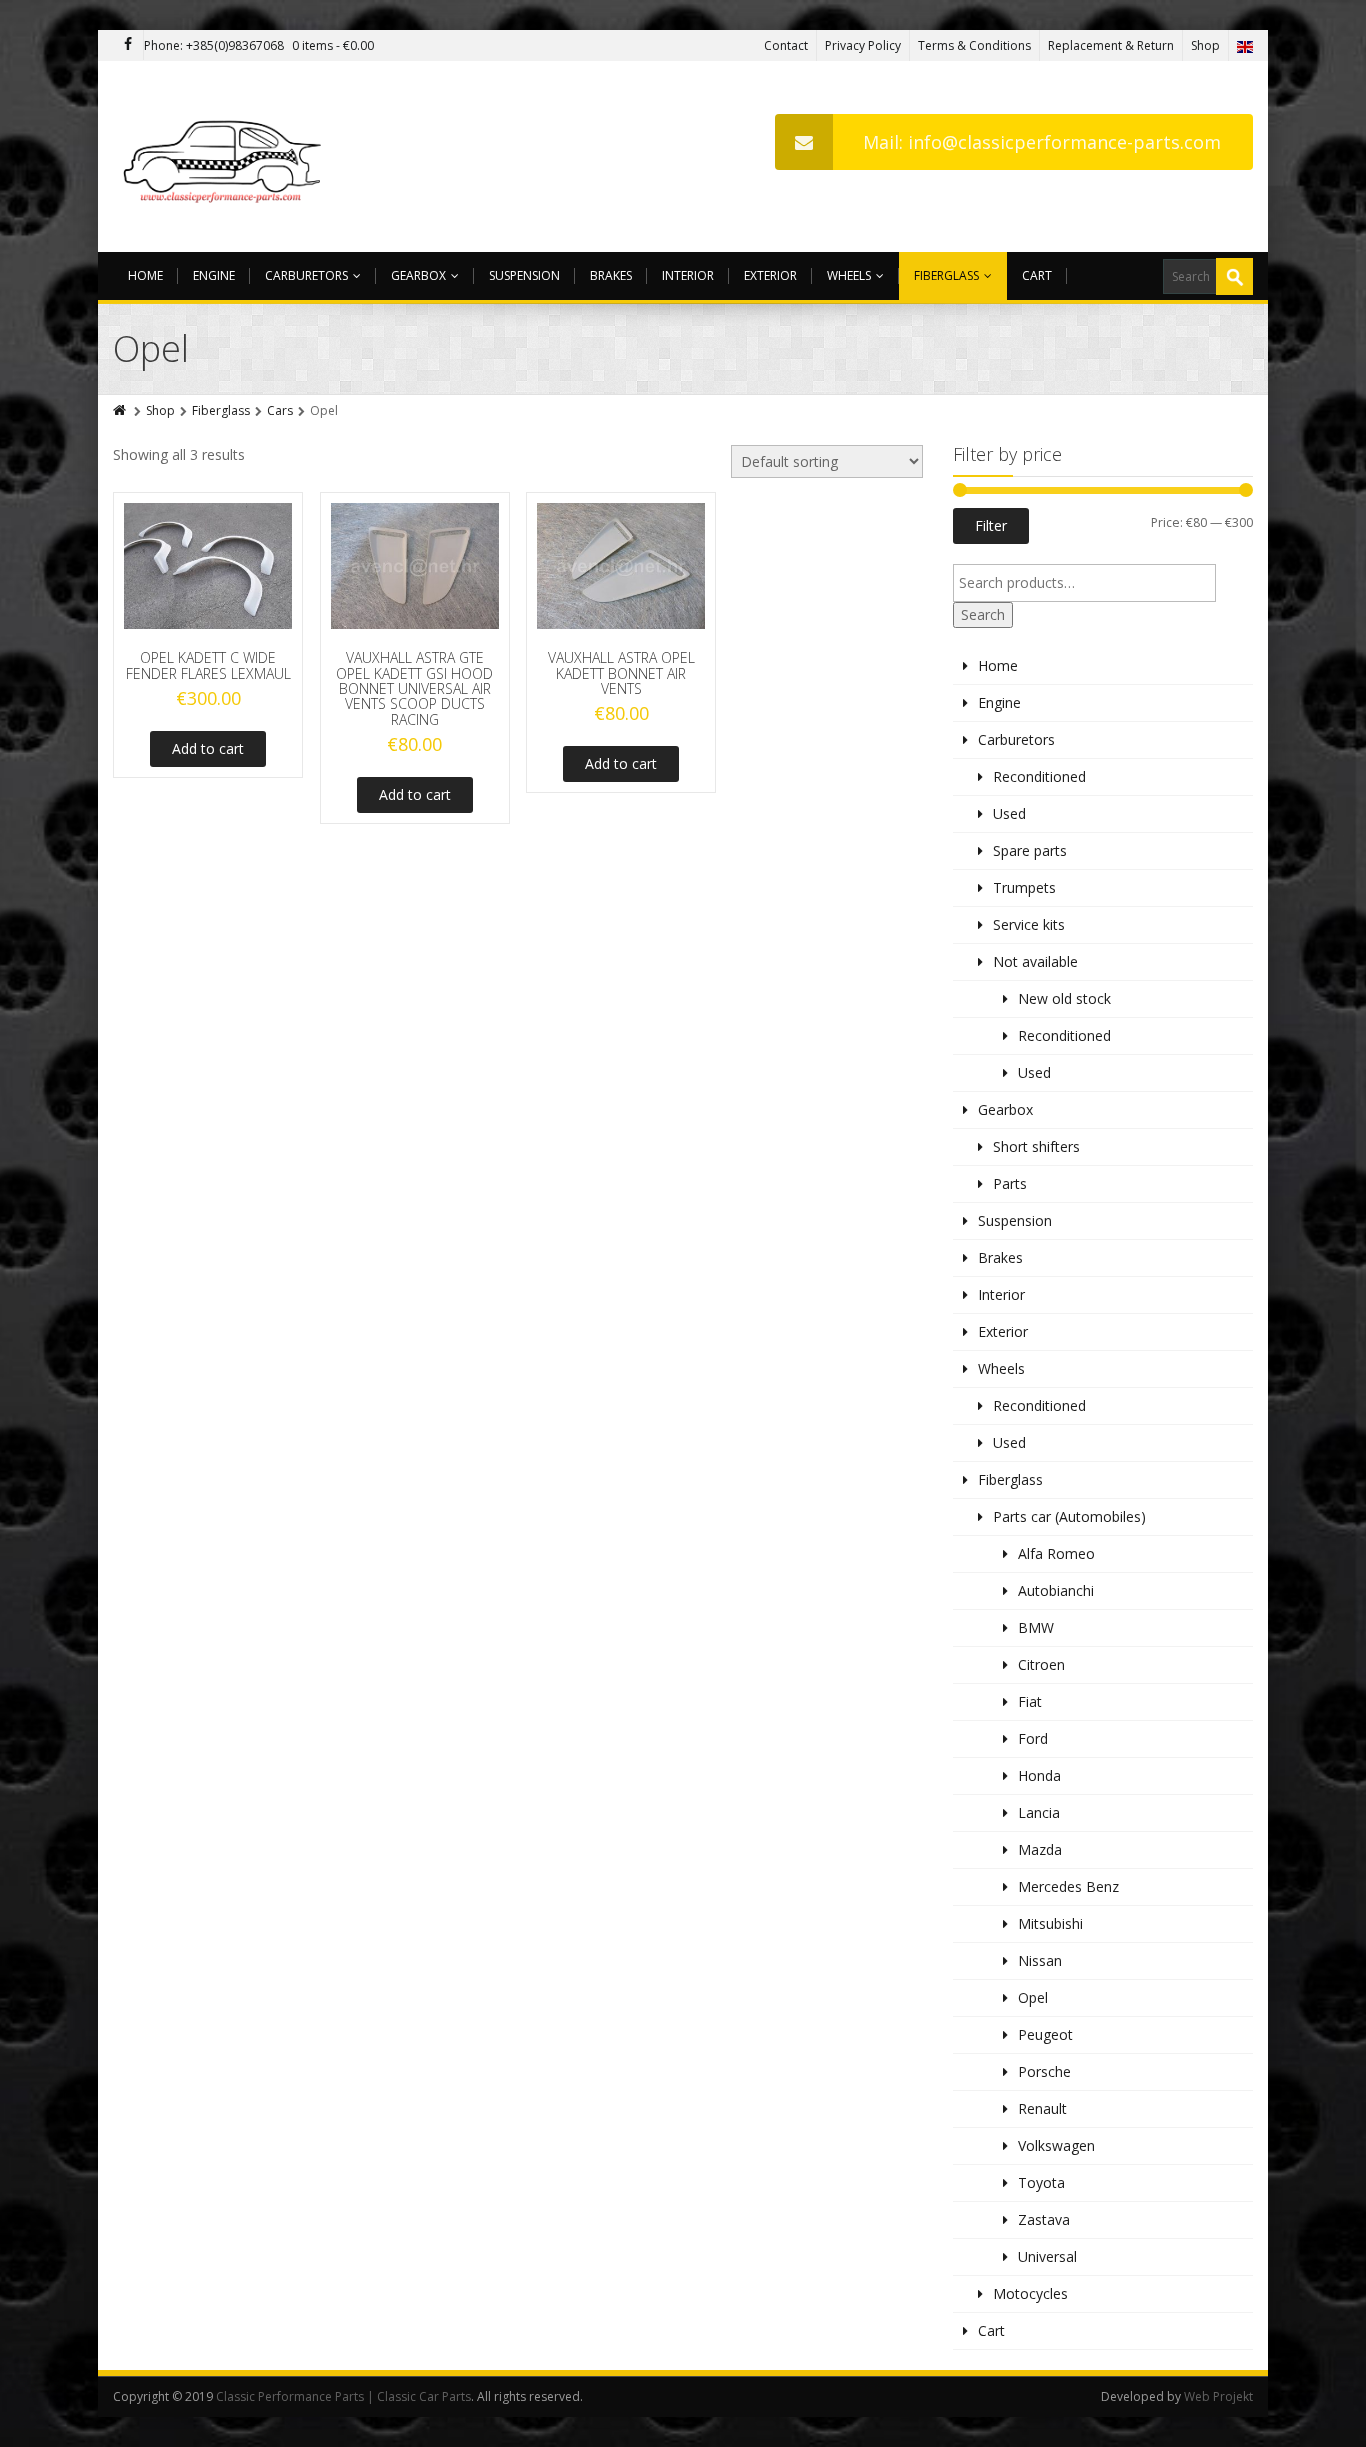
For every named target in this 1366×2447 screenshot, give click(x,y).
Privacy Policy (863, 45)
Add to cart (208, 748)
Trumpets (1024, 887)
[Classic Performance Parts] (226, 156)
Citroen (1041, 1664)
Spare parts (1030, 850)
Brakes (611, 275)
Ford (1033, 1738)
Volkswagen (1056, 2145)
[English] (1245, 45)
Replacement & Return (1111, 45)
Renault (1042, 2108)
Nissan (1040, 1960)
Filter (991, 525)
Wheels (849, 275)
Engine (214, 275)
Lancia (1039, 1812)
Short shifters (1036, 1146)
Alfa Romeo (1056, 1553)
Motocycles (1030, 2293)
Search (983, 614)
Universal (1047, 2256)
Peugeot (1045, 2034)
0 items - (333, 45)
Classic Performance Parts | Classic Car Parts (343, 2396)
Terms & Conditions (974, 45)
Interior (688, 275)
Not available (1035, 961)
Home (145, 275)
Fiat (1030, 1701)
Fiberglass (946, 275)
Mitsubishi (1050, 1923)
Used (1009, 813)
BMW (1036, 1627)
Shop (1205, 45)
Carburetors (306, 275)
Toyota (1041, 2182)
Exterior (770, 275)
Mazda (1040, 1849)
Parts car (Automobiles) (1069, 1516)
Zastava (1044, 2219)
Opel (1033, 1997)
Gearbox (418, 275)
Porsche (1044, 2071)
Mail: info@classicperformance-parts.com (1042, 142)
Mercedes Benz (1068, 1886)
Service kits (1029, 924)
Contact (786, 45)
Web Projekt (1218, 2396)
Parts (1010, 1183)
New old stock (1064, 998)
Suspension (524, 275)
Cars (280, 410)
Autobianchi (1056, 1590)
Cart (1037, 275)
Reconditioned (1039, 776)
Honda (1039, 1775)
